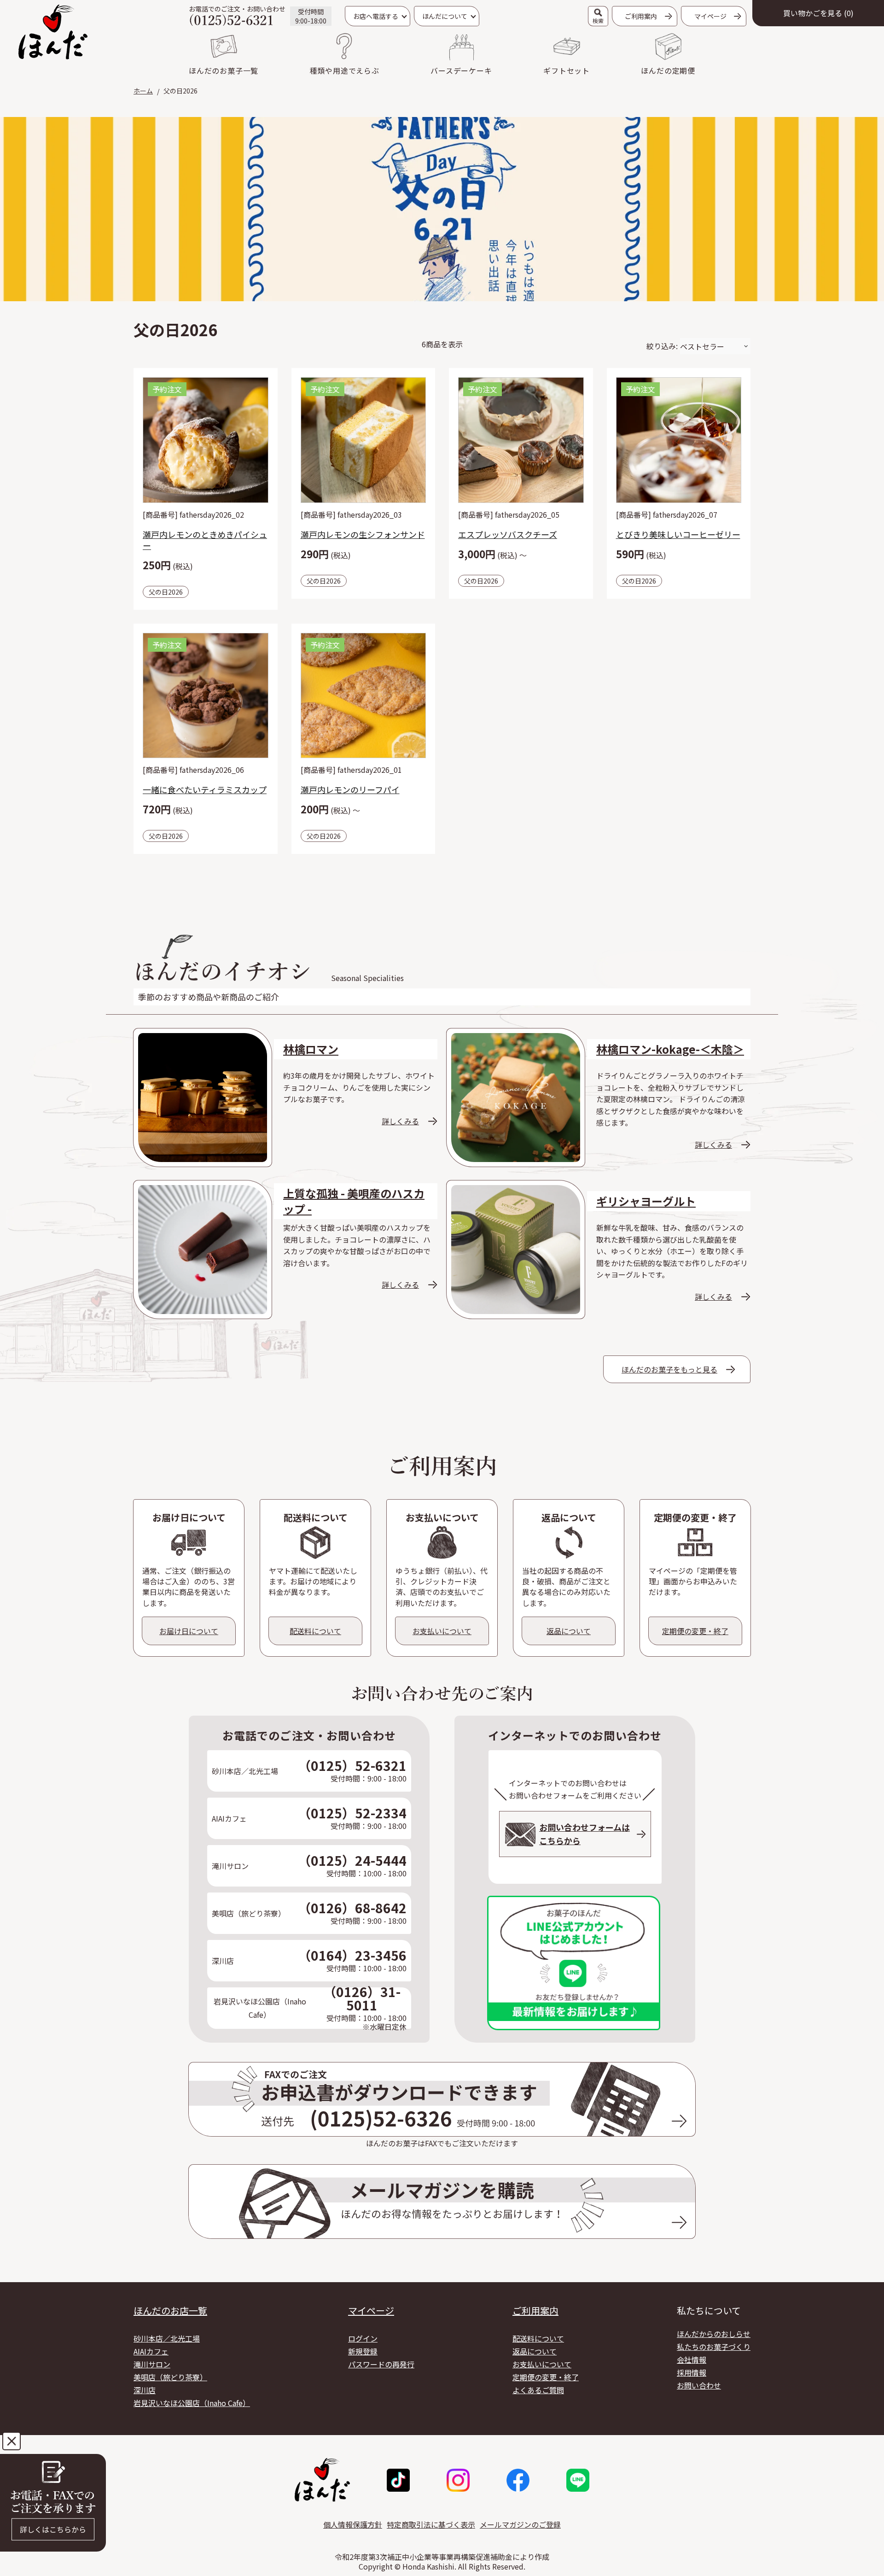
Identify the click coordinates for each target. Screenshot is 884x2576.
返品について (535, 2351)
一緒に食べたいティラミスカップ (205, 789)
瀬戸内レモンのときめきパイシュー (205, 540)
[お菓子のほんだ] (322, 2480)
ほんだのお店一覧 (170, 2311)
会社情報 (692, 2360)
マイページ (371, 2311)
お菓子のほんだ (53, 32)
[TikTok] (398, 2480)
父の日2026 (166, 592)
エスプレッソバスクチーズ (508, 534)
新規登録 (363, 2351)
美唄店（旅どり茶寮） (170, 2377)
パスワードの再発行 (381, 2364)
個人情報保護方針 (353, 2524)
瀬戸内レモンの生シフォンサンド (363, 534)
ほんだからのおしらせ (714, 2334)
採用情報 (692, 2372)
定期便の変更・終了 (546, 2377)
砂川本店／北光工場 (167, 2338)
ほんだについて (445, 16)
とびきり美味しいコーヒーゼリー (678, 534)
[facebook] (518, 2480)
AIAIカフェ (151, 2351)
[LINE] (578, 2480)
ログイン (363, 2338)
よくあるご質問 (538, 2390)
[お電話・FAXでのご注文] (53, 2503)
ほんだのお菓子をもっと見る (669, 1369)
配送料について (538, 2338)
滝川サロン (152, 2364)
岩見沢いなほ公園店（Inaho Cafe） (192, 2403)
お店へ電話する (376, 16)
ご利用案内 (641, 16)
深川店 (145, 2390)
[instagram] (458, 2480)
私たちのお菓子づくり (714, 2347)
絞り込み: (662, 346)
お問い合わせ (699, 2385)
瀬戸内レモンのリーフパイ (350, 789)
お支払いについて (542, 2364)
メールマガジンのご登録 (520, 2524)
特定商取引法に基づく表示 (431, 2524)
